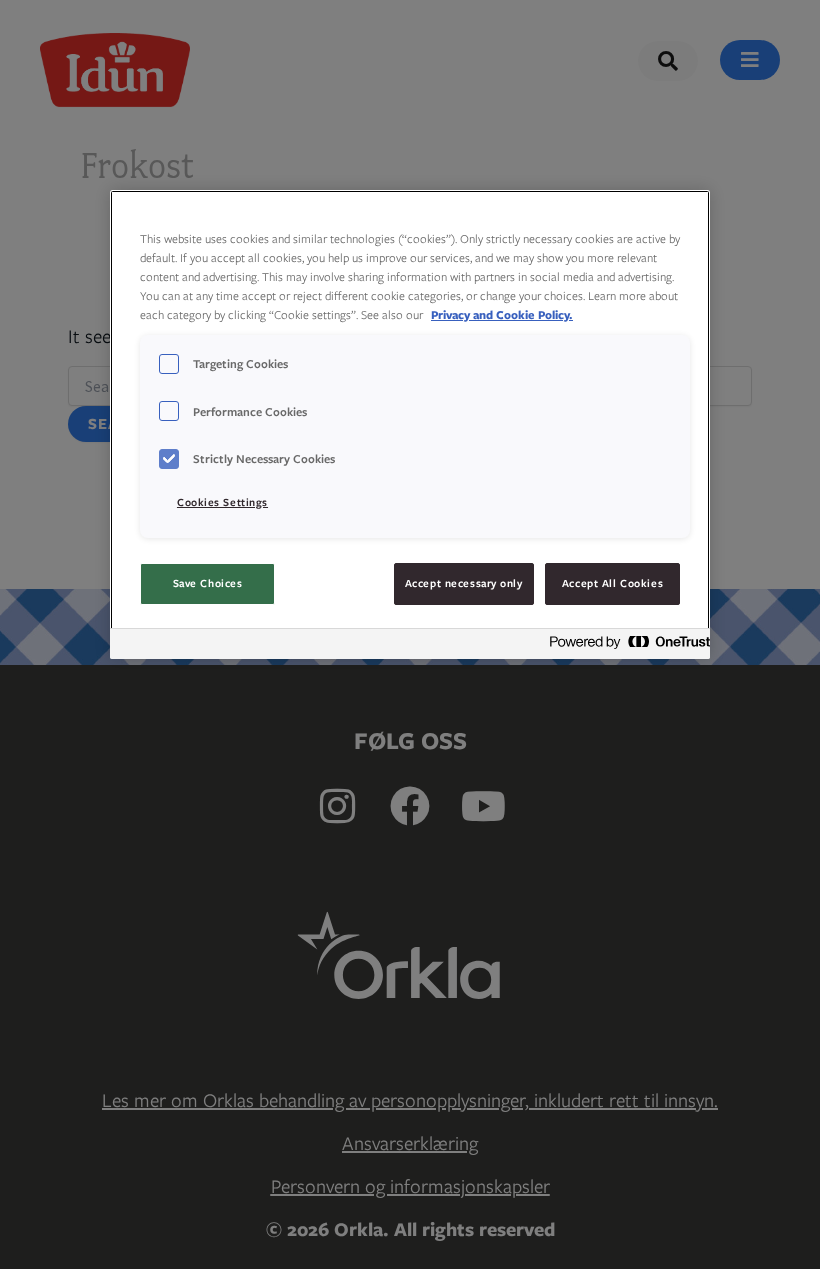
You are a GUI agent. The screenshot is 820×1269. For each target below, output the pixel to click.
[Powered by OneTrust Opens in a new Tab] (624, 646)
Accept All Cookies (612, 583)
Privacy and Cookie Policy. (502, 314)
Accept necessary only (464, 583)
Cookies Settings (222, 502)
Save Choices (208, 583)
